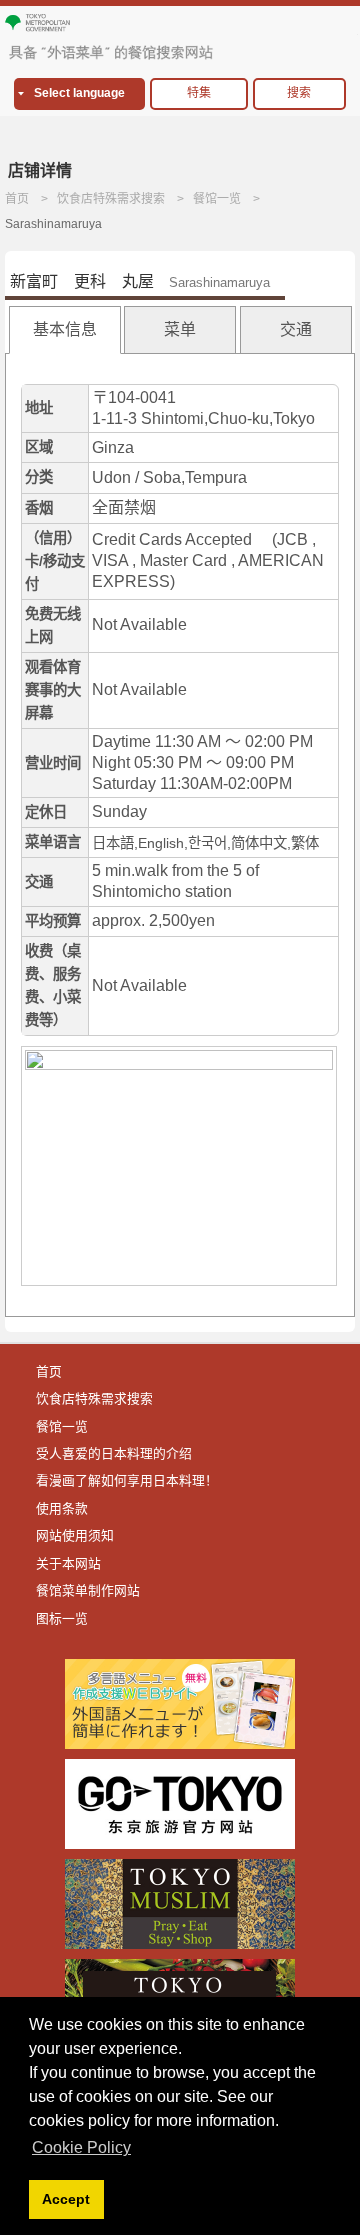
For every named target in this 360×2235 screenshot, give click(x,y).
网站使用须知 (75, 1535)
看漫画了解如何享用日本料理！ (127, 1480)
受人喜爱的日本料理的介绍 (114, 1453)
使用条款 (62, 1508)
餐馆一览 (217, 199)
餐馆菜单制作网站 (88, 1590)
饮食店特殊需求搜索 (111, 199)
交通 (296, 329)
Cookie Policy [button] (81, 2147)
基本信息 (65, 329)
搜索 (299, 93)
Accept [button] (66, 2199)
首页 (17, 199)
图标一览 (62, 1618)
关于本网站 (68, 1563)
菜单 (180, 329)
